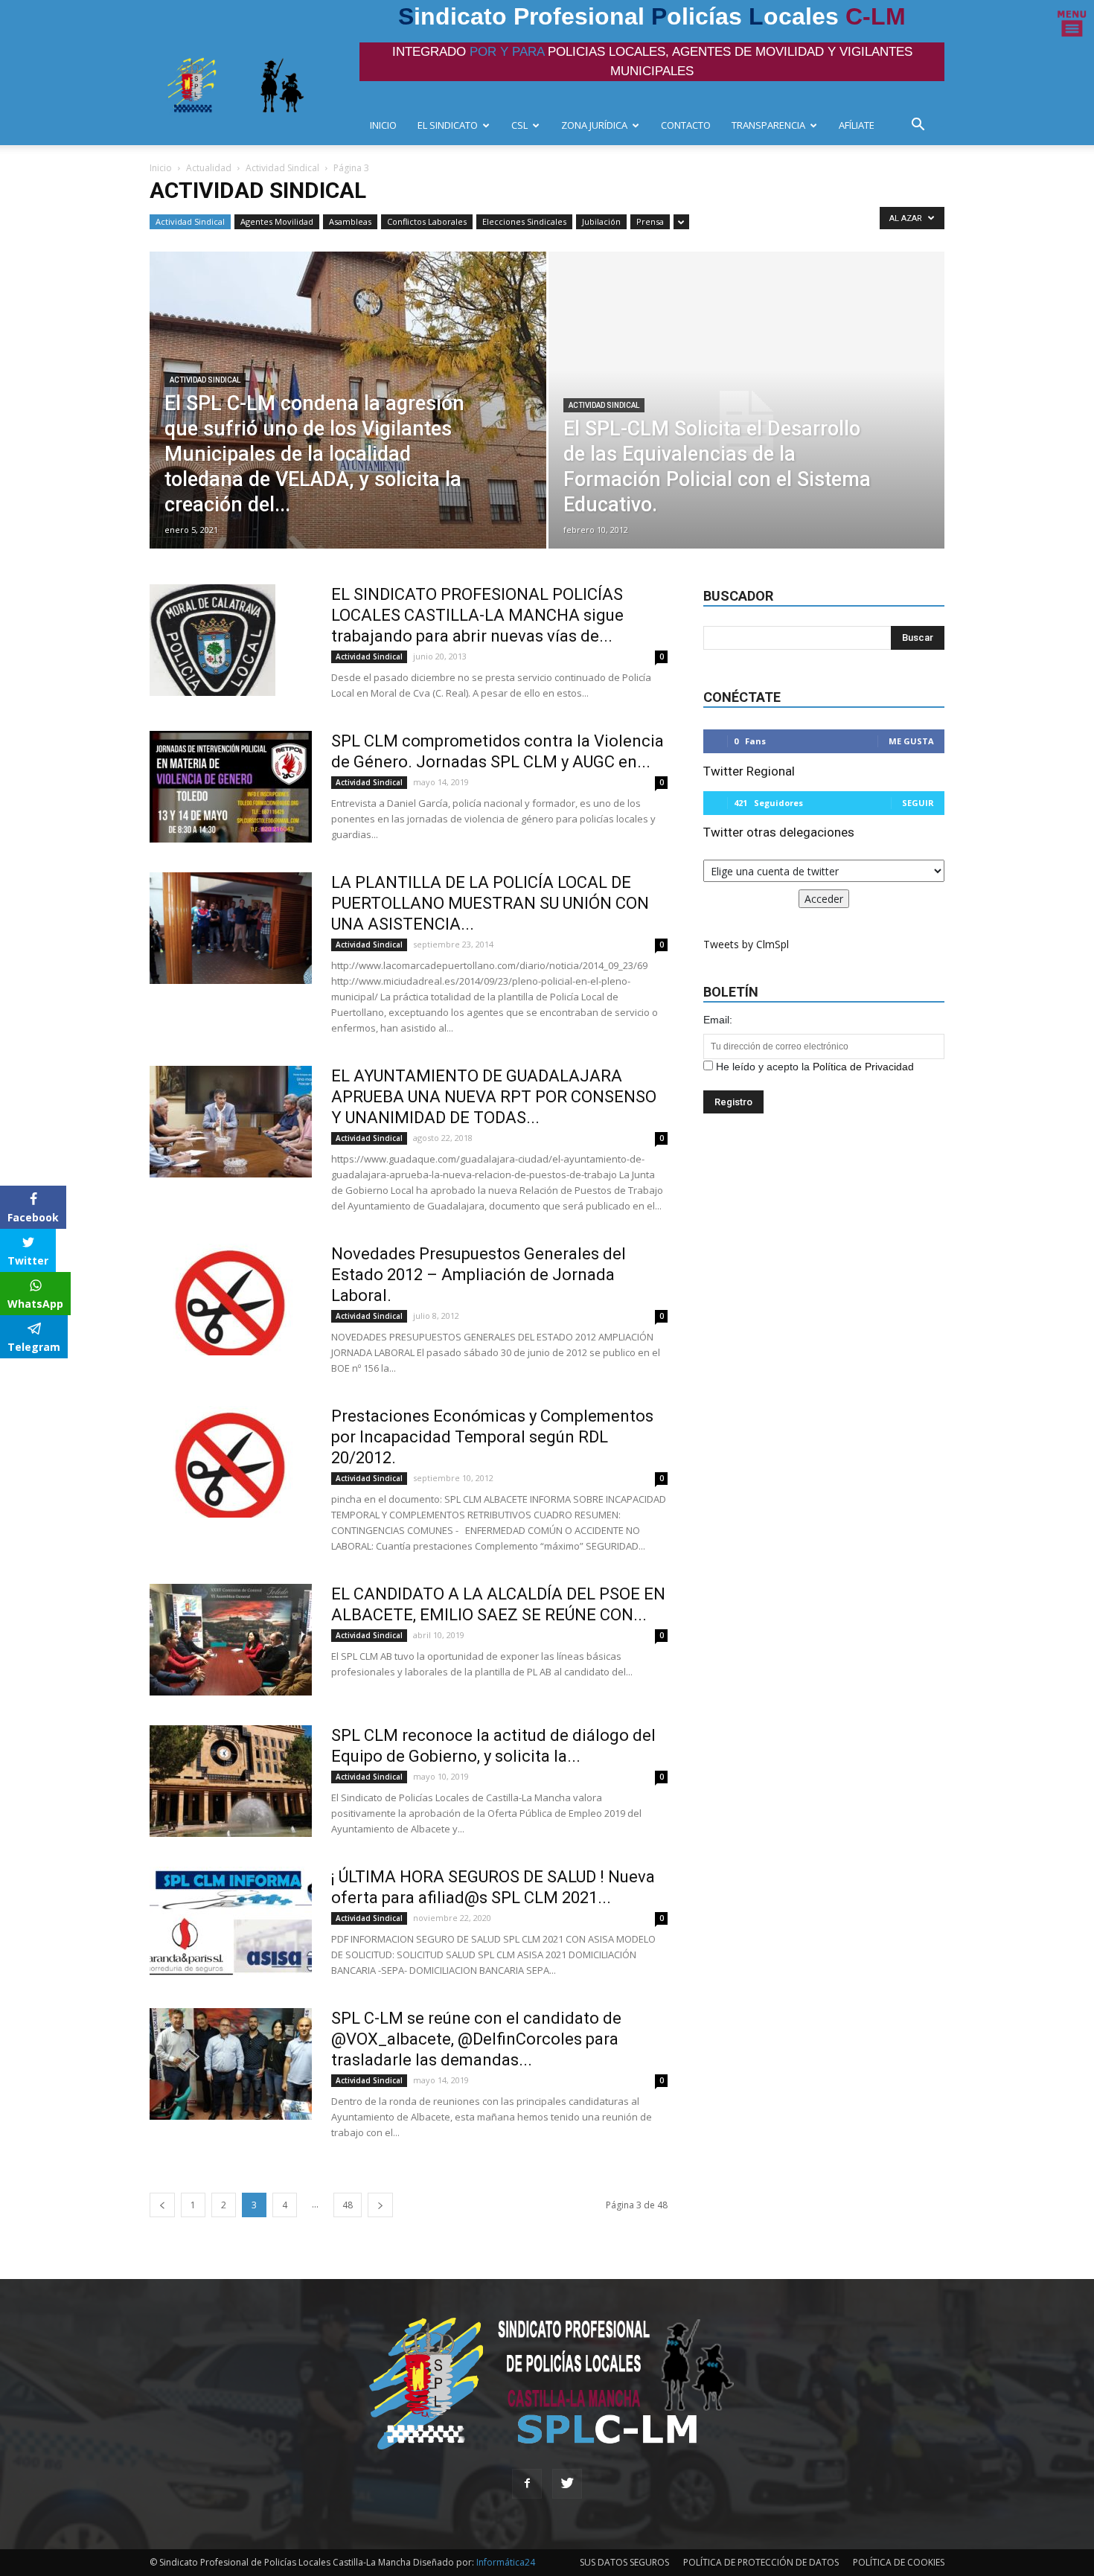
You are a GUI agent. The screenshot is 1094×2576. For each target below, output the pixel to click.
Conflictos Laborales (427, 221)
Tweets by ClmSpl (746, 944)
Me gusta (911, 741)
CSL (519, 125)
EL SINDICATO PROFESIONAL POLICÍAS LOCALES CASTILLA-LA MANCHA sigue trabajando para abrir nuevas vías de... (477, 615)
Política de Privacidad (863, 1067)
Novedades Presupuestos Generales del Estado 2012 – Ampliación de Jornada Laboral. (479, 1275)
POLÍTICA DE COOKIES (899, 2562)
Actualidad (209, 168)
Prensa (650, 221)
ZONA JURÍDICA (594, 125)
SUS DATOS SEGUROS (624, 2562)
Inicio (161, 168)
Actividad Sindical (282, 168)
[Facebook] (527, 2484)
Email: (718, 1020)
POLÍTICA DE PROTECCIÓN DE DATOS (761, 2562)
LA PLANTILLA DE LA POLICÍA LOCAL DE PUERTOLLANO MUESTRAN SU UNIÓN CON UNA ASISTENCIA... (490, 903)
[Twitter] (567, 2484)
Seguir (918, 803)
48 (348, 2205)
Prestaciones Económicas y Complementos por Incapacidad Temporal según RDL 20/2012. (492, 1437)
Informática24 (505, 2562)
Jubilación (601, 221)
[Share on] (13, 1375)
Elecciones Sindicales (524, 221)
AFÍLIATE (857, 125)
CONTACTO (686, 125)
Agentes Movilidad (277, 221)
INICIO (383, 125)
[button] (922, 126)
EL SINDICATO (448, 125)
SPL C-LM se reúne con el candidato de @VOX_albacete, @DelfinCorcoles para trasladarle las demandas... (476, 2039)
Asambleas (350, 221)
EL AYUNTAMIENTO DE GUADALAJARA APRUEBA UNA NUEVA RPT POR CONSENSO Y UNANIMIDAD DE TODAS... (494, 1097)
